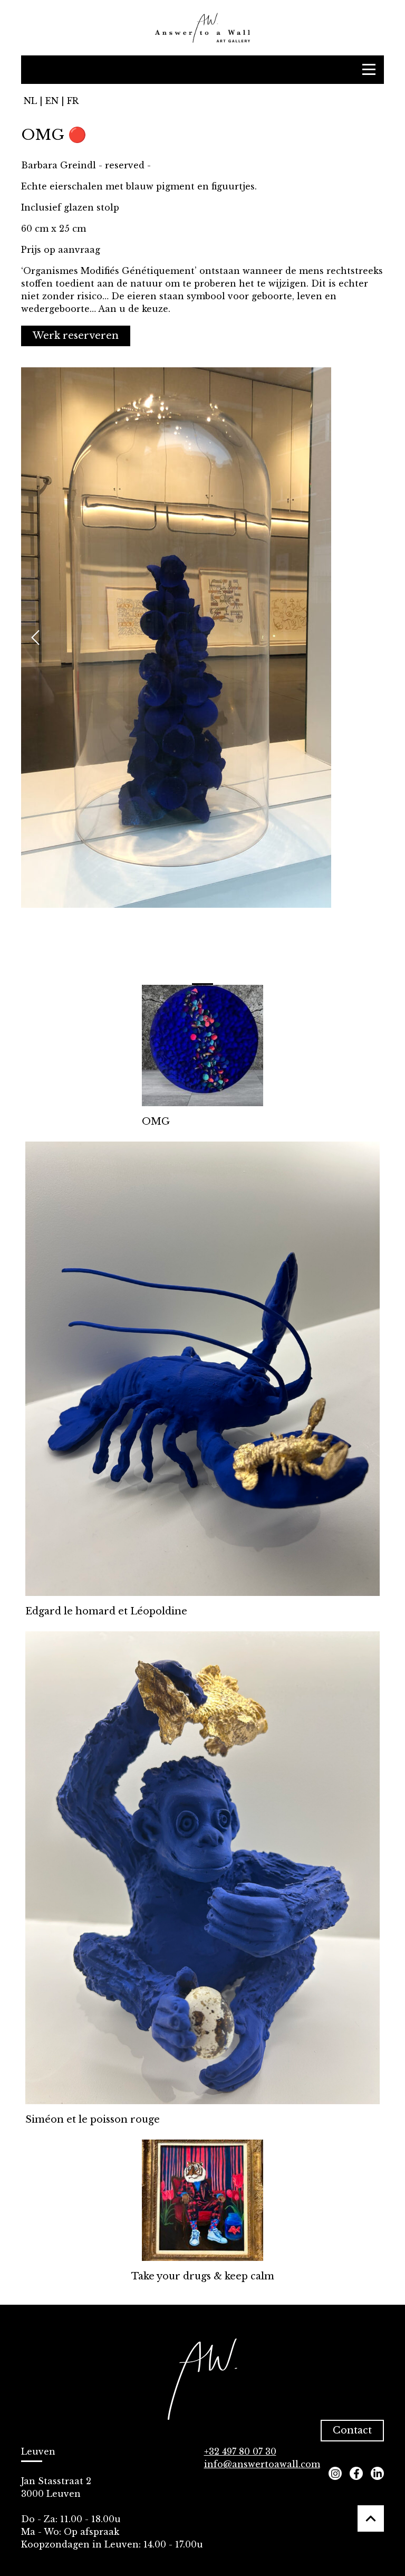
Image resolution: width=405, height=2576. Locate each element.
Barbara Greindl (59, 165)
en (52, 101)
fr (73, 101)
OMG (156, 1121)
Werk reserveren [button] (76, 336)
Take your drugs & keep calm (203, 2276)
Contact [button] (352, 2430)
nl (30, 101)
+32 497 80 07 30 (240, 2451)
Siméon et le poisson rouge (93, 2119)
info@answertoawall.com (262, 2464)
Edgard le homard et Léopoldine (106, 1611)
